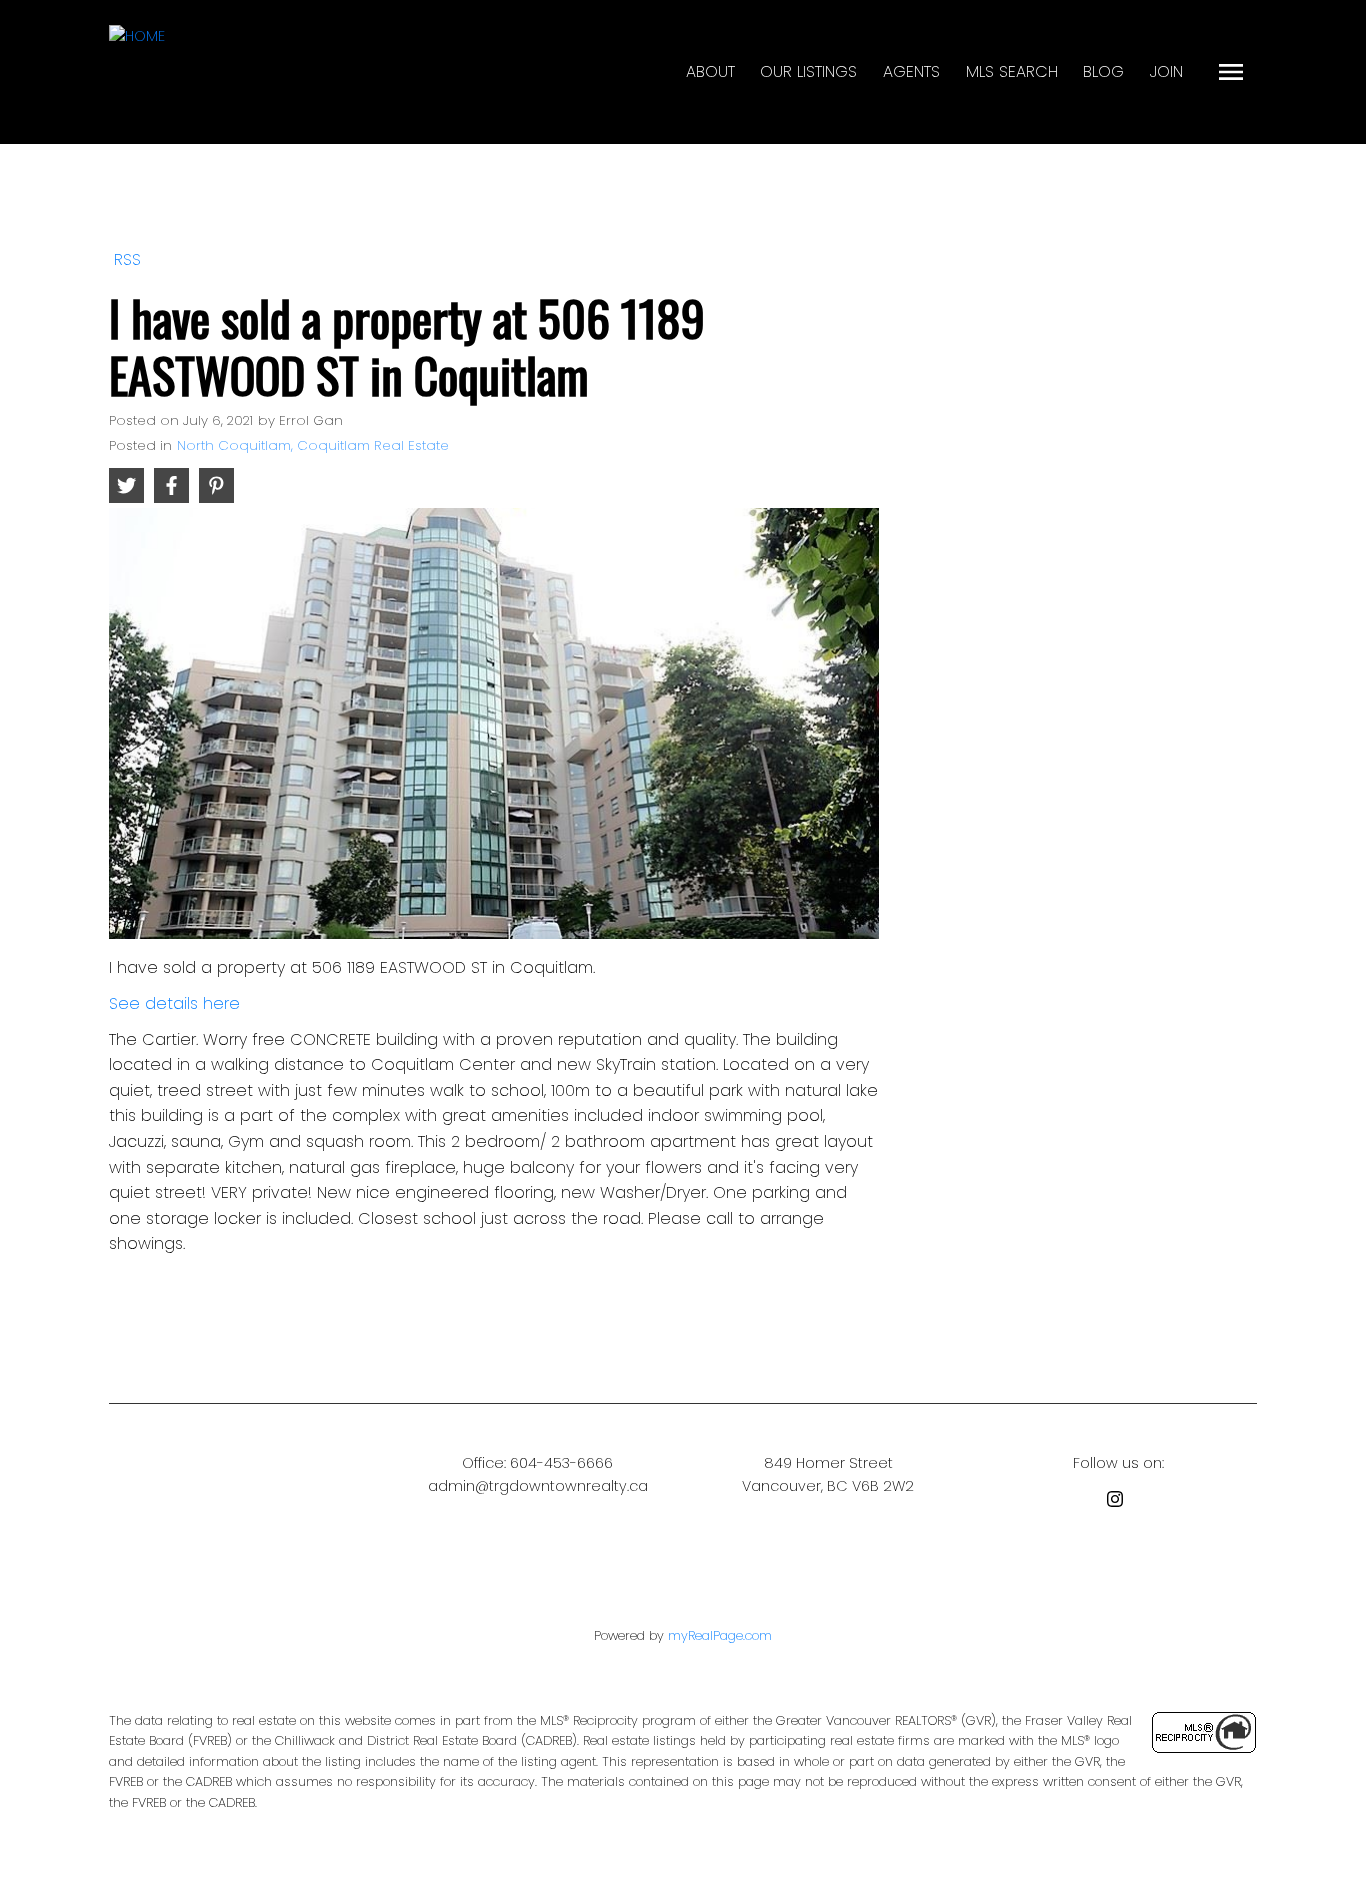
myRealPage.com (720, 1635)
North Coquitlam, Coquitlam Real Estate (313, 445)
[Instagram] (1119, 1502)
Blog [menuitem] (1103, 71)
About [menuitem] (710, 71)
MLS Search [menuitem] (1012, 71)
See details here (174, 1003)
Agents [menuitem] (911, 71)
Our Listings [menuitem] (808, 71)
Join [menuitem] (1166, 71)
